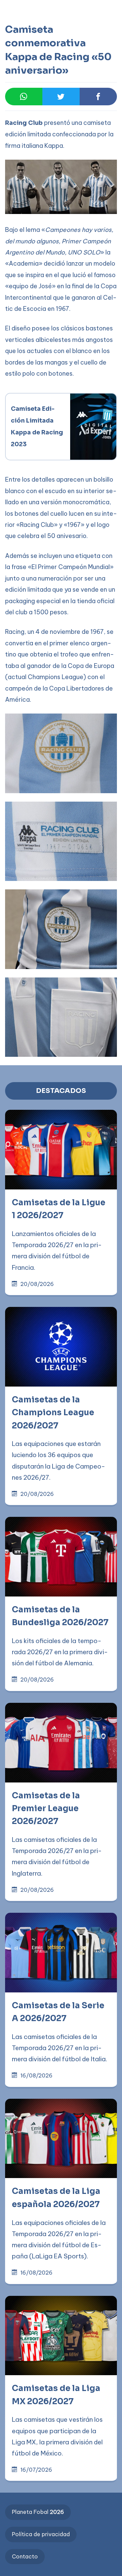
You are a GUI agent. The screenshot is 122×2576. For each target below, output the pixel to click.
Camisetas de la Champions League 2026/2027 (53, 1413)
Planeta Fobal (38, 2512)
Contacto (25, 2556)
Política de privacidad (41, 2534)
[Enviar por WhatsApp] (24, 97)
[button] (19, 34)
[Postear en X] (61, 97)
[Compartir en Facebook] (98, 97)
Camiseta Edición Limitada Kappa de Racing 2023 (38, 427)
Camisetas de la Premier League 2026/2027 (46, 1809)
